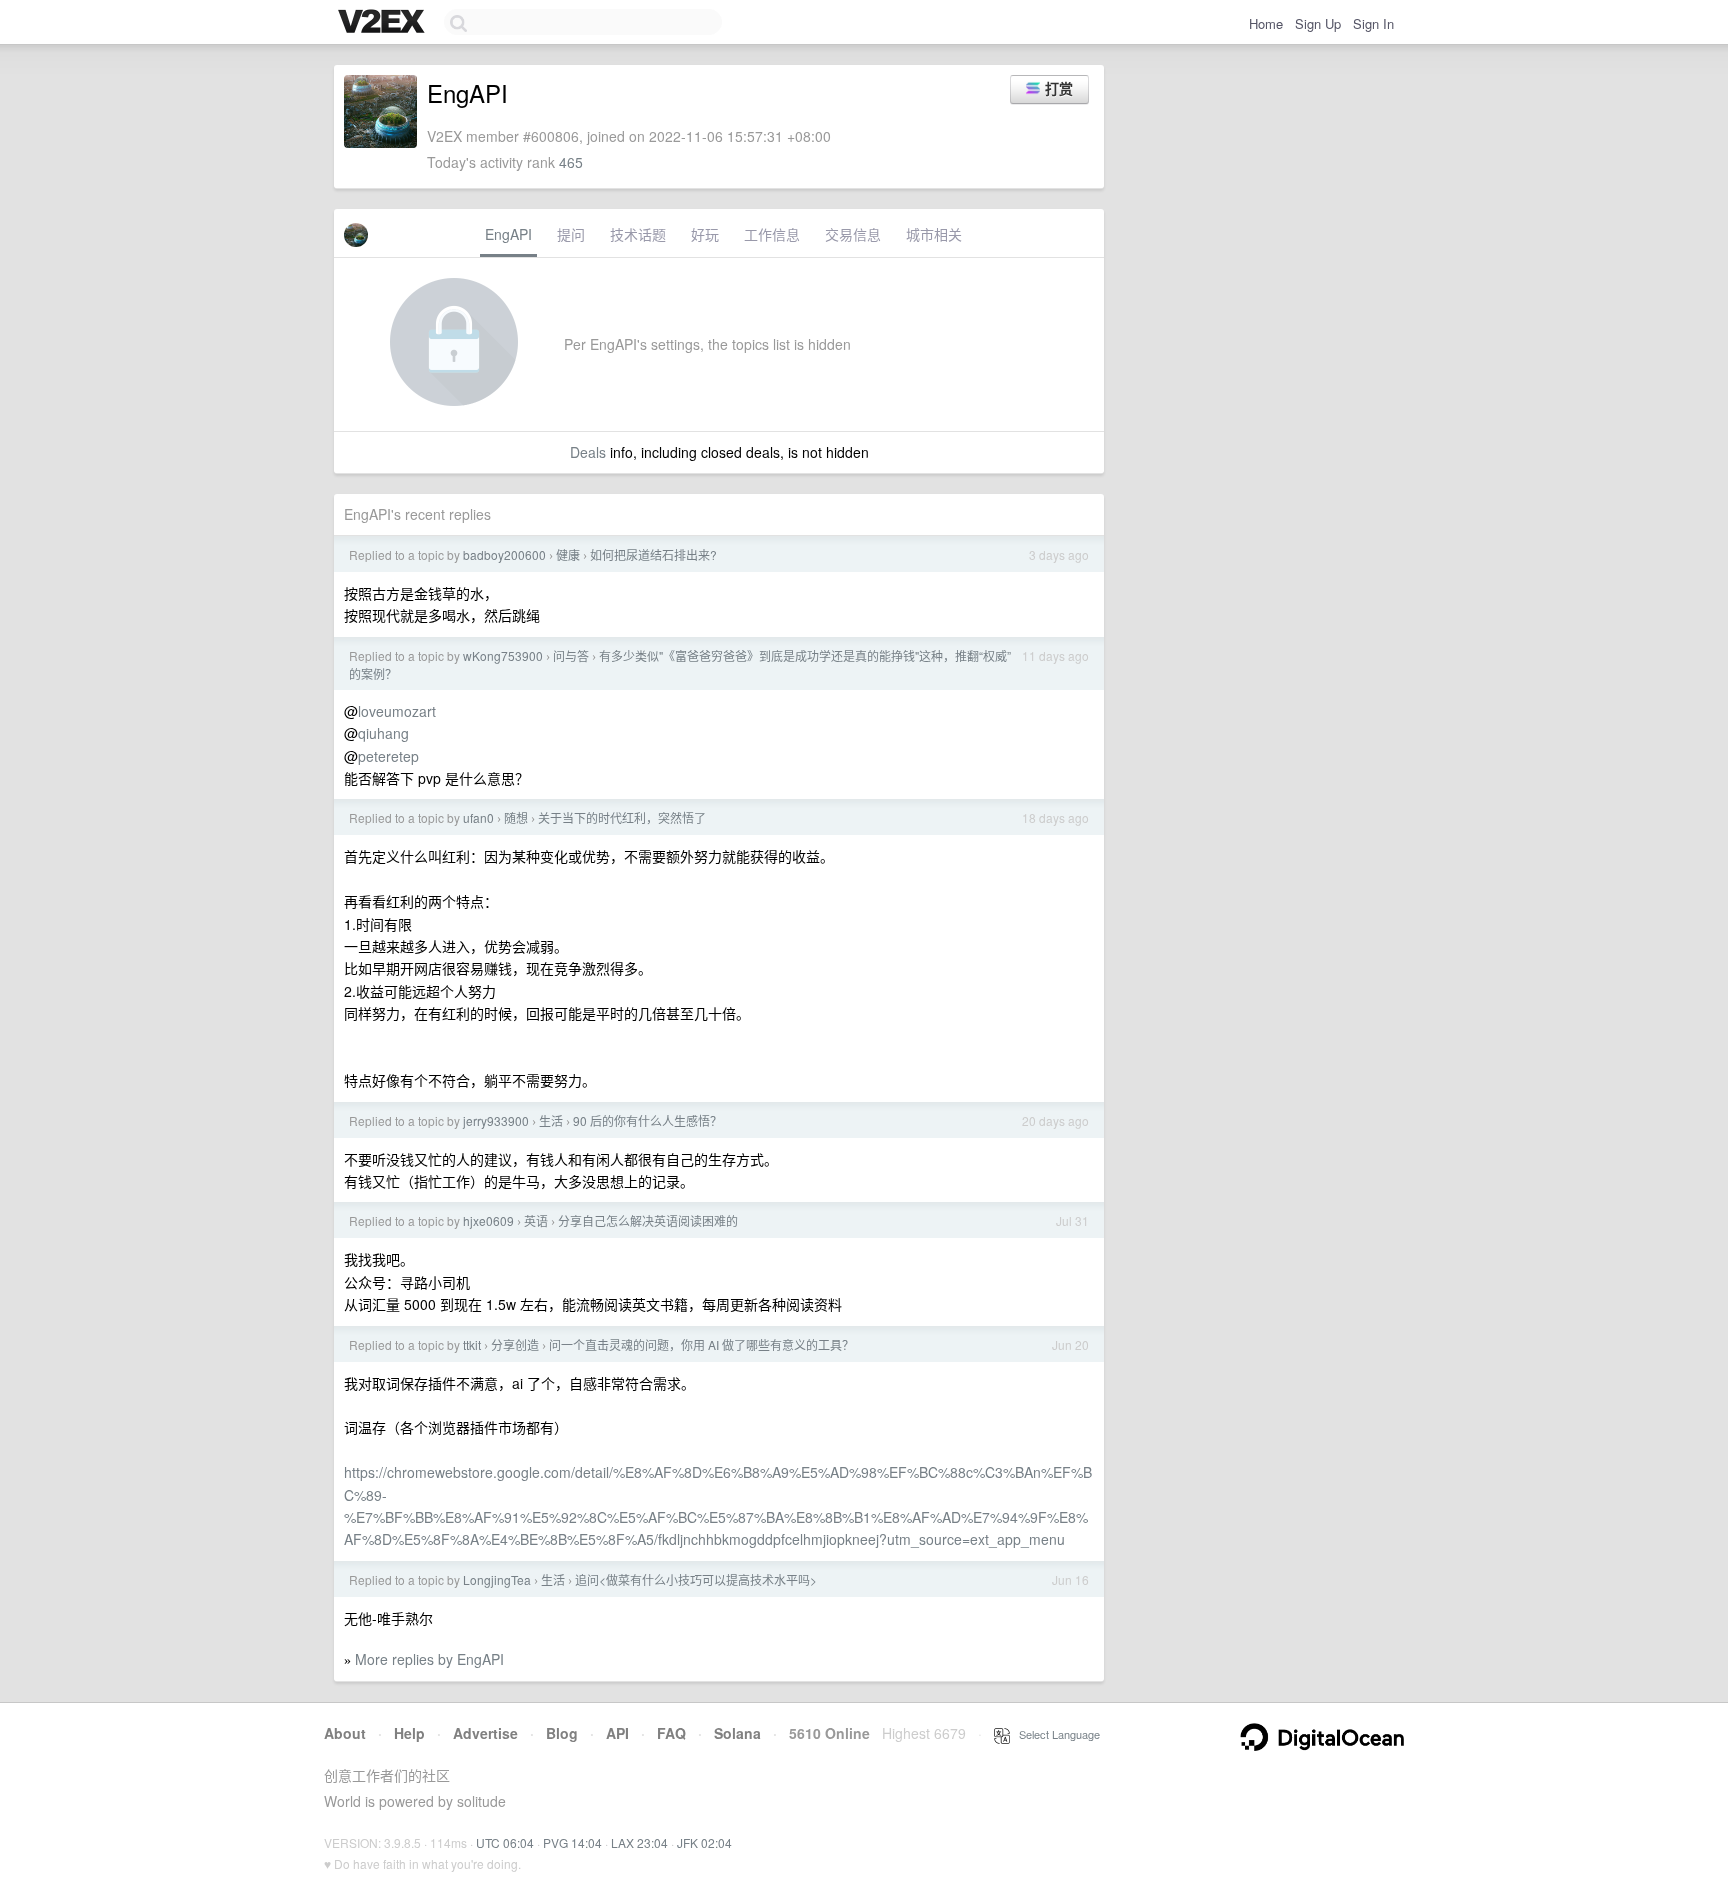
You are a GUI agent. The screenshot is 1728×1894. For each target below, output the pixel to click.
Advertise (485, 1733)
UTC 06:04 (505, 1842)
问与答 (571, 655)
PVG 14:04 (572, 1842)
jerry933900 (496, 1120)
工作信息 (772, 234)
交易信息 (853, 234)
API (617, 1733)
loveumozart (397, 711)
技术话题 (638, 234)
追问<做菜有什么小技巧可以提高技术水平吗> (696, 1579)
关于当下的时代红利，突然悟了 (622, 817)
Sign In (1373, 23)
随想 (516, 817)
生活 (551, 1120)
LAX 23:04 (639, 1842)
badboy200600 (504, 554)
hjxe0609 (488, 1220)
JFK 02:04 (704, 1842)
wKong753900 (503, 655)
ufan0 (478, 817)
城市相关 (934, 234)
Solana (737, 1733)
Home (1266, 23)
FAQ (671, 1733)
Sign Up (1318, 23)
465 (571, 162)
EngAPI (508, 234)
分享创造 (515, 1344)
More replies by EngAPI (429, 1659)
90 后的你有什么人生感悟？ (647, 1120)
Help (409, 1733)
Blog (562, 1733)
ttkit (472, 1344)
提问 (571, 234)
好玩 (705, 234)
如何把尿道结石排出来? (653, 554)
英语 (536, 1220)
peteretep (388, 756)
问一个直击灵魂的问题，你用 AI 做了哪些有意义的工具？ (701, 1344)
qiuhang (383, 733)
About (345, 1733)
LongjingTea (497, 1579)
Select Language (1055, 1734)
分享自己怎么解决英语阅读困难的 (648, 1220)
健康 (568, 554)
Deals (588, 452)
